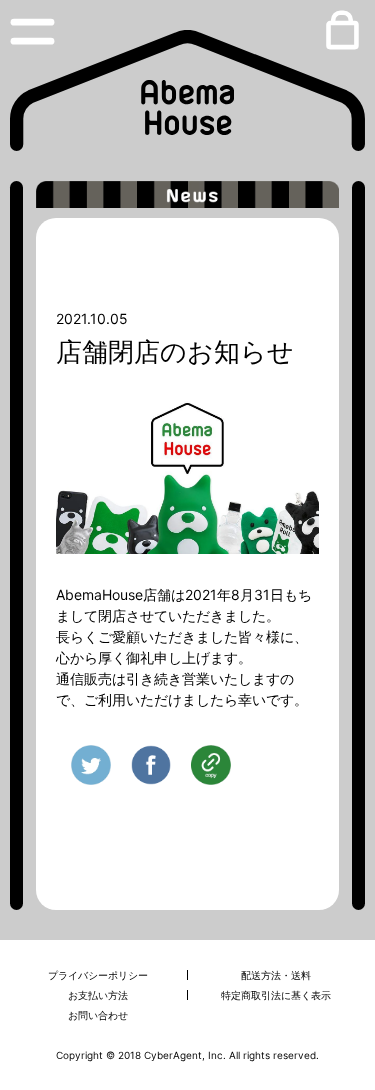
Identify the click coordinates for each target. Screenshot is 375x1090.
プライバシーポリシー (98, 975)
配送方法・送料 (276, 975)
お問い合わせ (98, 1015)
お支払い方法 (98, 995)
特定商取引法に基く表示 (276, 995)
